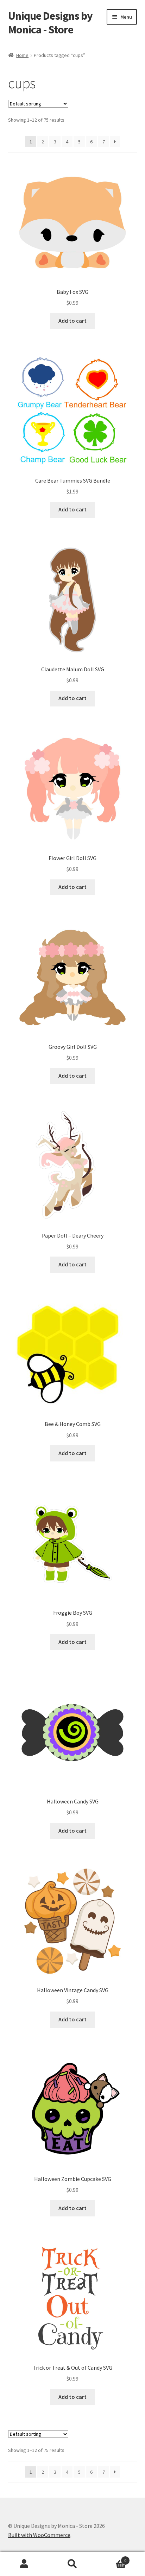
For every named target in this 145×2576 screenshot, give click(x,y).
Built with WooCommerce (39, 2535)
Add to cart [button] (72, 321)
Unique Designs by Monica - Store (50, 23)
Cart (112, 2558)
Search (72, 2564)
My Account (24, 2564)
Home (22, 55)
